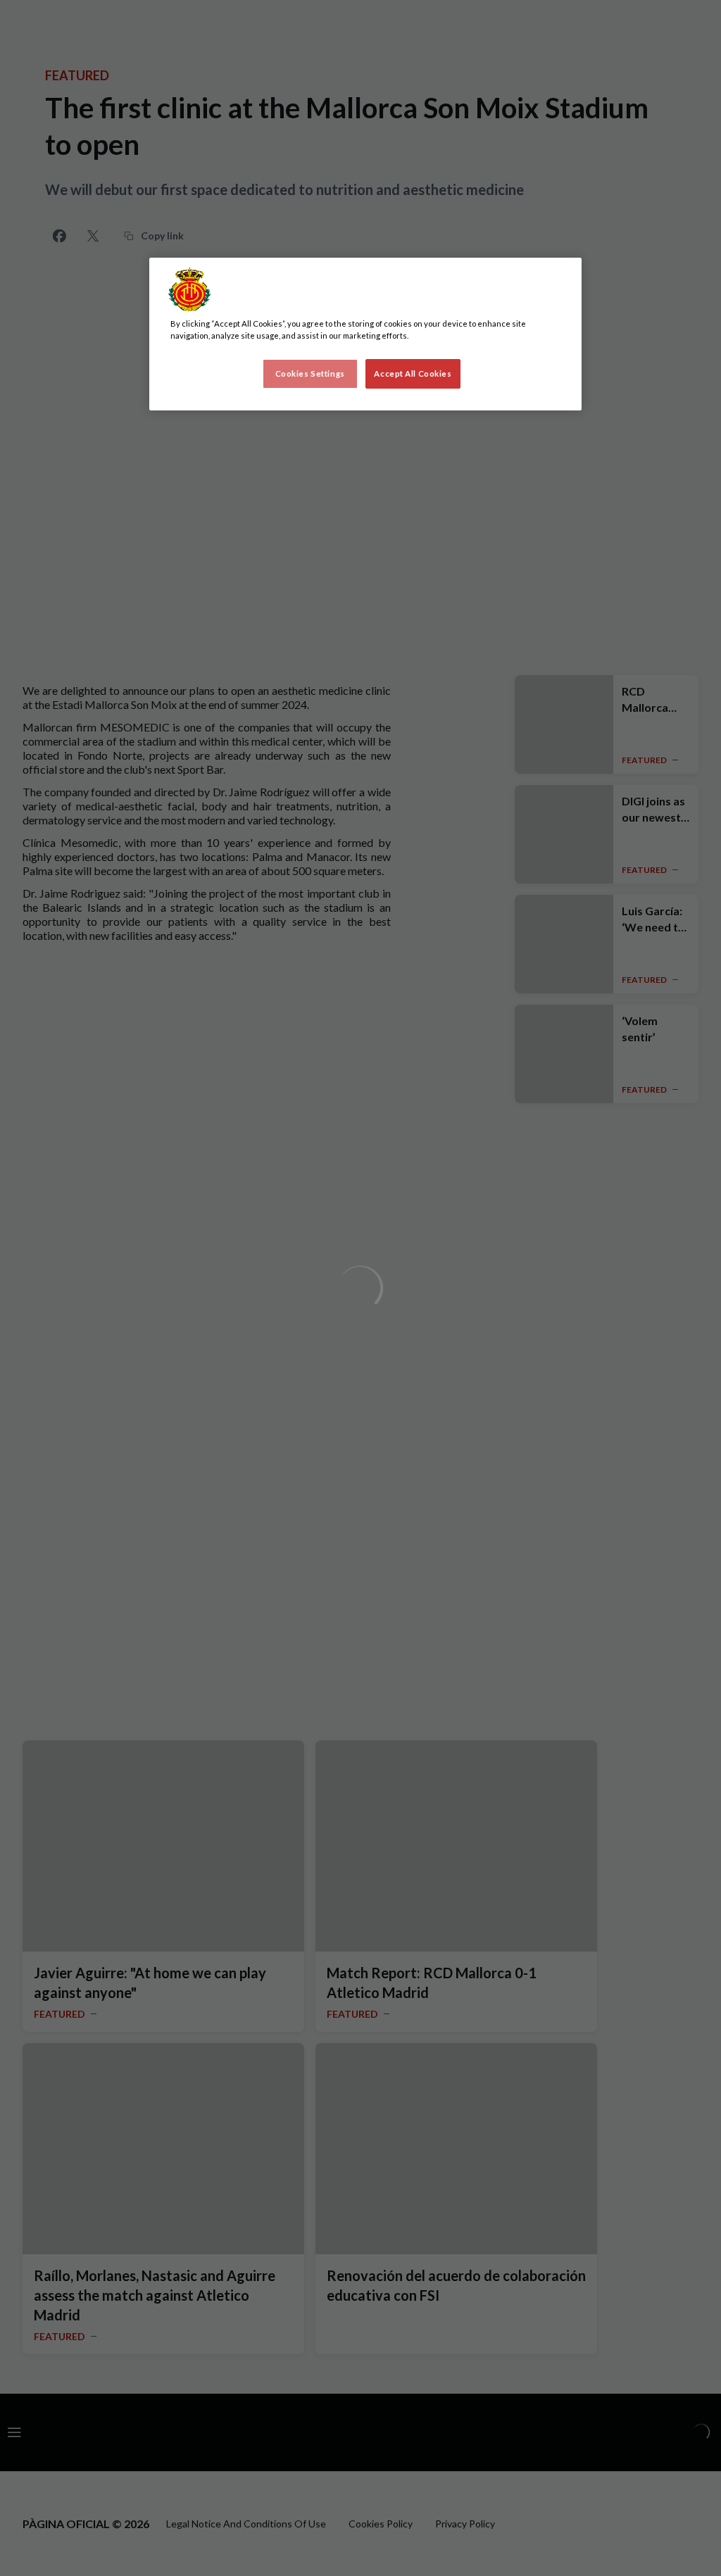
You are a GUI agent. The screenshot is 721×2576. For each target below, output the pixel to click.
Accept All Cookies (413, 373)
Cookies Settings (310, 373)
